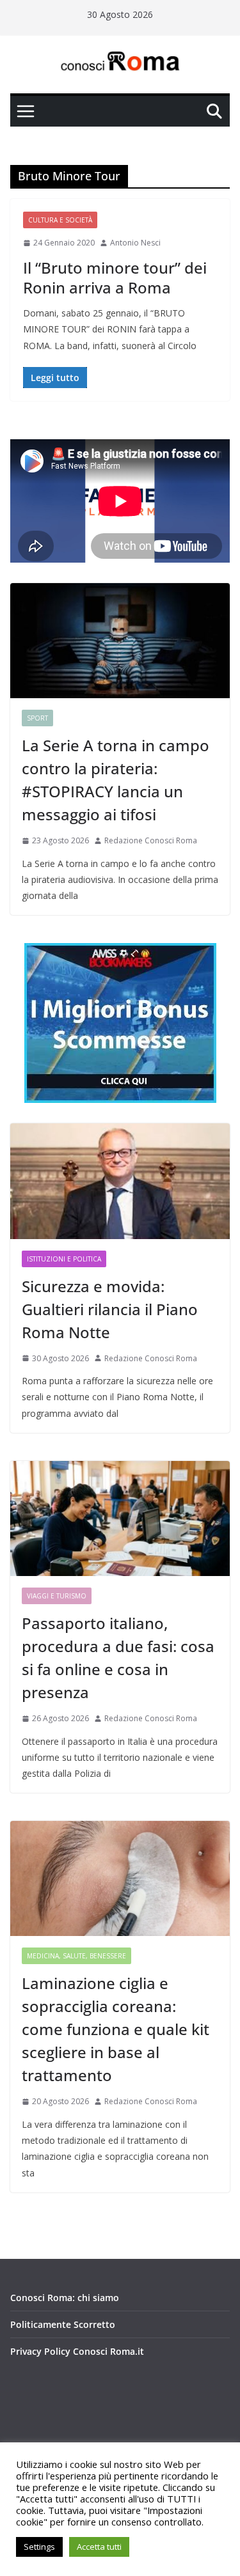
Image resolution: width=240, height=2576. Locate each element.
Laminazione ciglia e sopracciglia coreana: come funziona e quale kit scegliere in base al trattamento (116, 2029)
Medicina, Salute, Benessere (76, 1956)
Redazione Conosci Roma (151, 840)
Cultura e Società (60, 220)
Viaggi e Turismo (57, 1596)
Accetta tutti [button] (99, 2547)
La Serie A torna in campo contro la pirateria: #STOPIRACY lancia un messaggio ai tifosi (116, 780)
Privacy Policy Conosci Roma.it (77, 2351)
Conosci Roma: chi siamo (65, 2298)
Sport (37, 718)
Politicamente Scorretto (63, 2324)
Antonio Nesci (135, 243)
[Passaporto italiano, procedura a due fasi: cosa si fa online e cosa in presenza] (120, 1518)
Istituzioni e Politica (64, 1259)
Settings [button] (39, 2547)
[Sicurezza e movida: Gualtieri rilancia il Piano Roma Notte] (120, 1181)
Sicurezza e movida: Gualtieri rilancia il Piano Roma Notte (110, 1309)
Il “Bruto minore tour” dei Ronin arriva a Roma (115, 277)
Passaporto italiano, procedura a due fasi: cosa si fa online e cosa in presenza (118, 1658)
